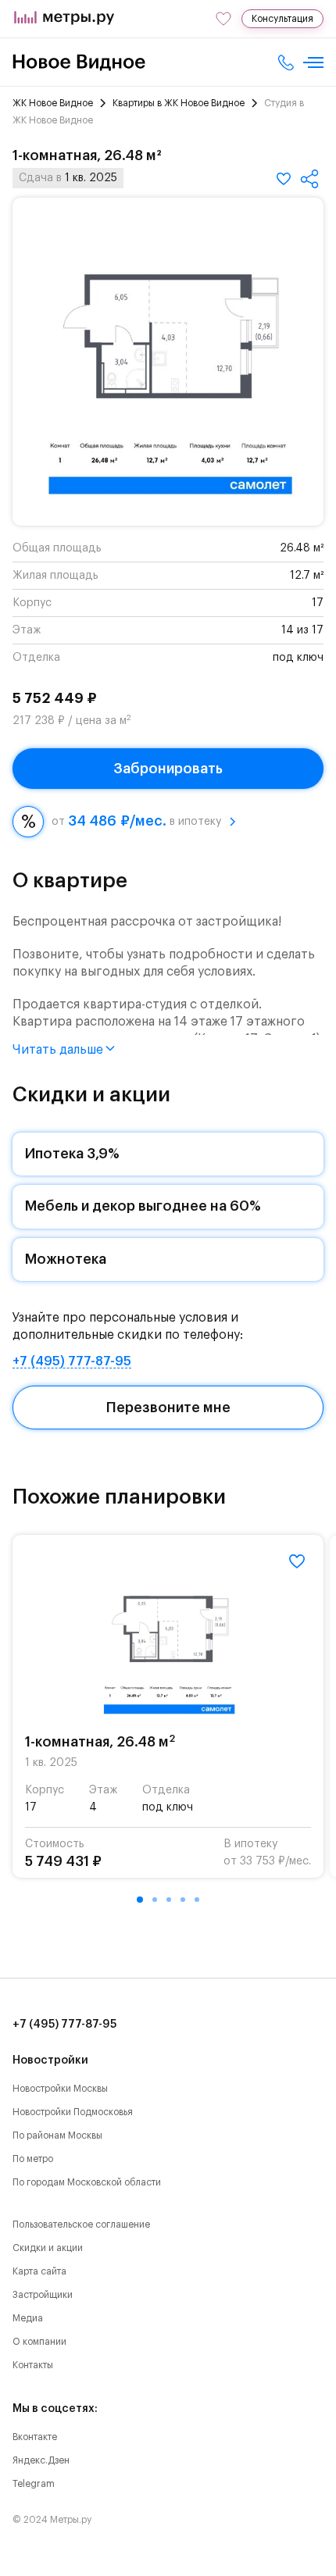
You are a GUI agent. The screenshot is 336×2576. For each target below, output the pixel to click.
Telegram (34, 2484)
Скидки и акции (48, 2248)
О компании (39, 2342)
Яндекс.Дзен (41, 2460)
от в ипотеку (136, 821)
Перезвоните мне (168, 1408)
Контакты (33, 2365)
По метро (33, 2159)
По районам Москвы (57, 2135)
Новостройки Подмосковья (73, 2112)
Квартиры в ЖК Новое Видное (179, 103)
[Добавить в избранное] (284, 179)
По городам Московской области (87, 2182)
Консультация (282, 19)
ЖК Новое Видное (53, 103)
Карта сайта (39, 2271)
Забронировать (168, 769)
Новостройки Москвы (60, 2089)
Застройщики (43, 2295)
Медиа (28, 2318)
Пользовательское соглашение (81, 2225)
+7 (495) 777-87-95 (72, 1361)
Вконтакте (35, 2437)
